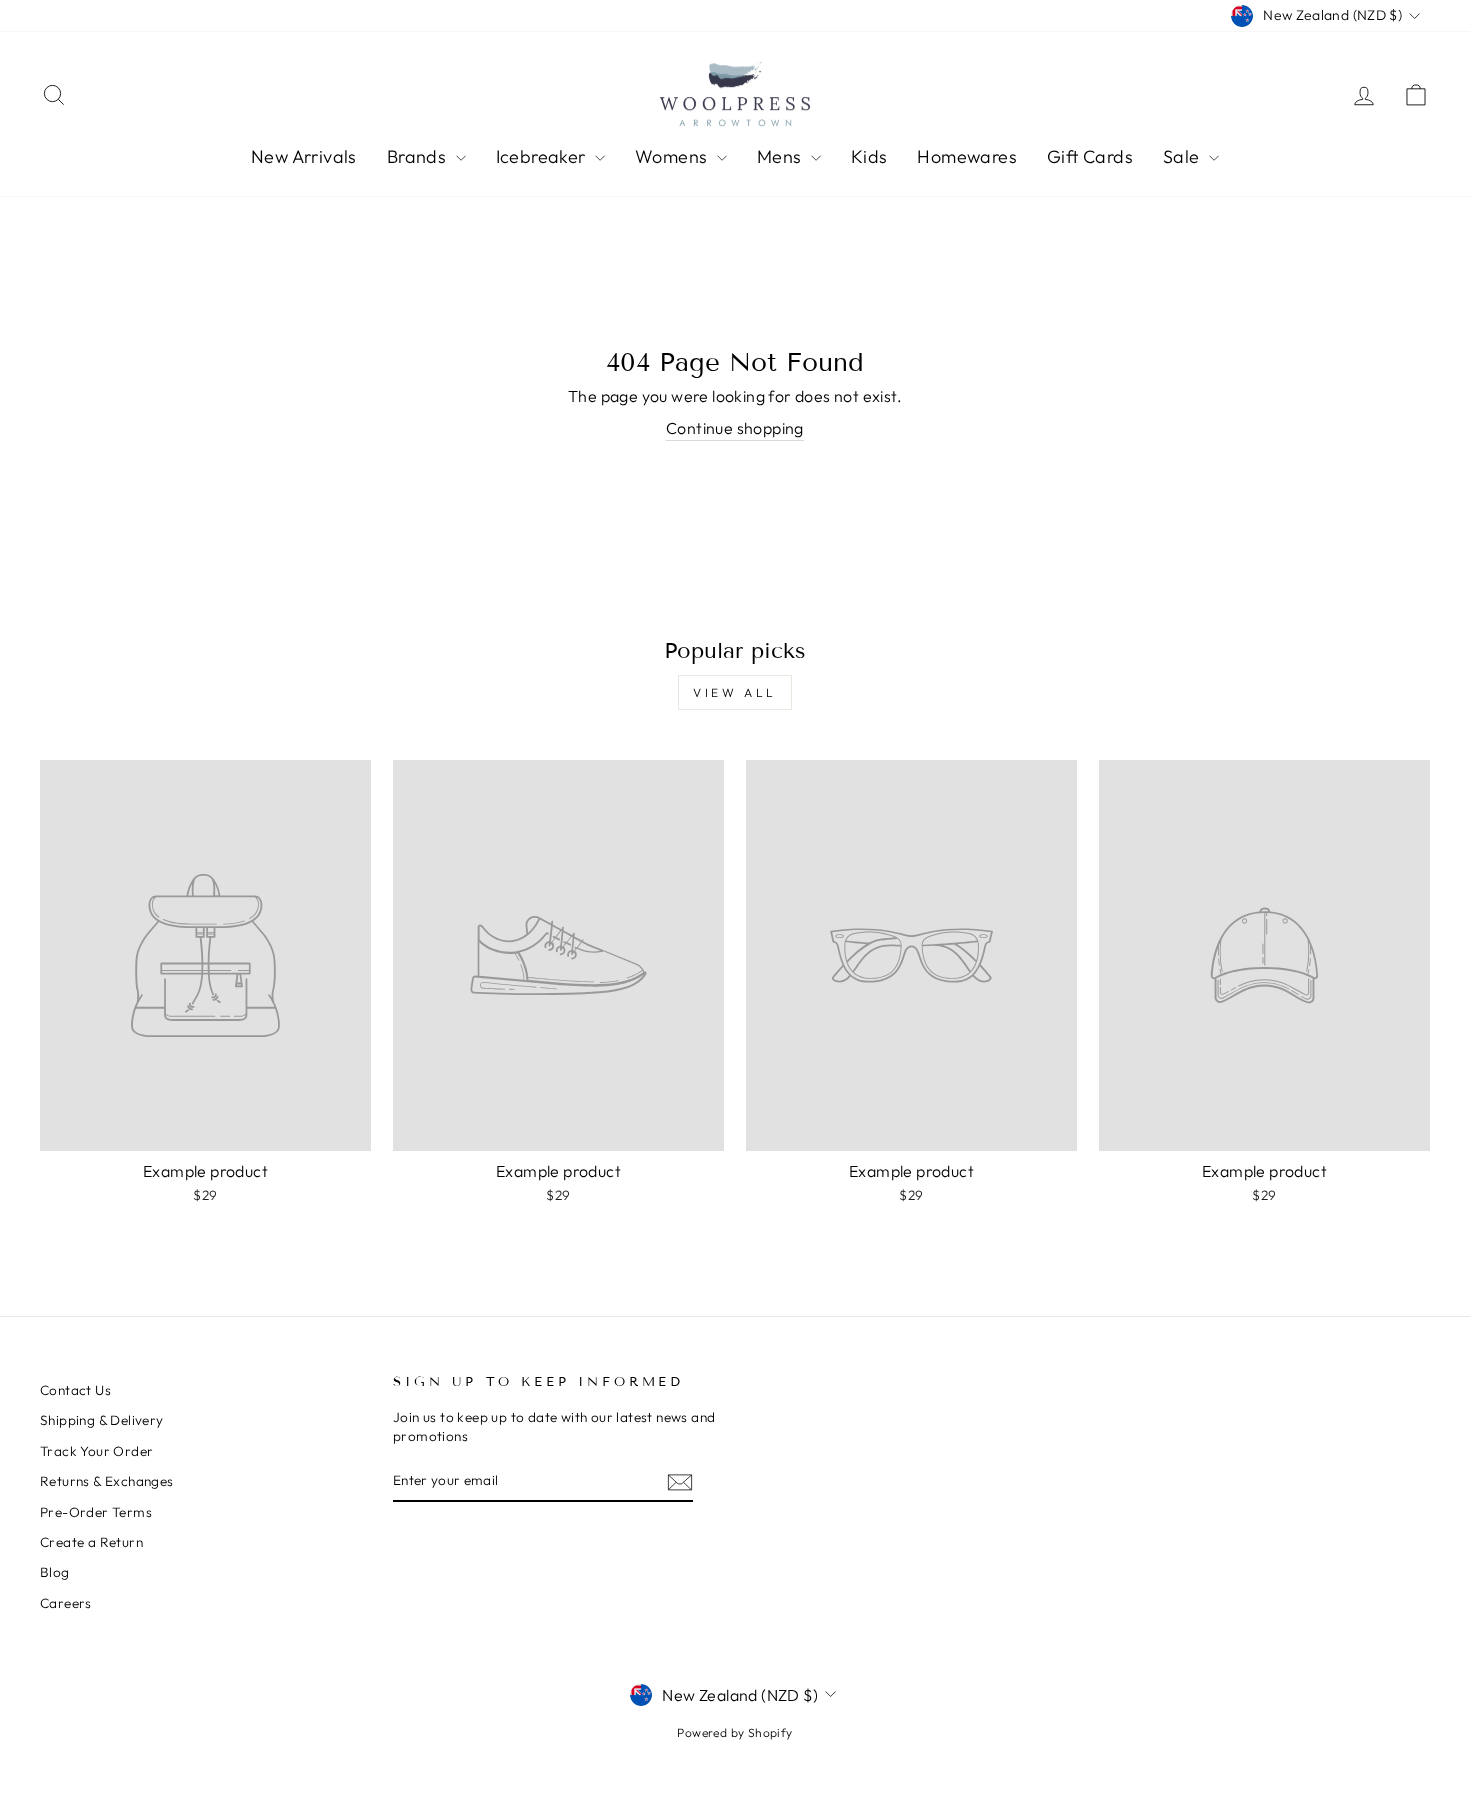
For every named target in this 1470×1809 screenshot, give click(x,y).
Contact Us (75, 1390)
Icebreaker (543, 156)
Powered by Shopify (734, 1732)
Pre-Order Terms (96, 1512)
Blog (55, 1572)
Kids (869, 156)
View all (735, 692)
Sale (1183, 156)
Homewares (967, 156)
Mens (781, 156)
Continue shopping (735, 428)
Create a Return (91, 1542)
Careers (66, 1603)
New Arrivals (304, 156)
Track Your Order (96, 1451)
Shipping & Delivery (102, 1420)
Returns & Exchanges (107, 1481)
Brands (419, 156)
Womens (673, 156)
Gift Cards (1090, 156)
